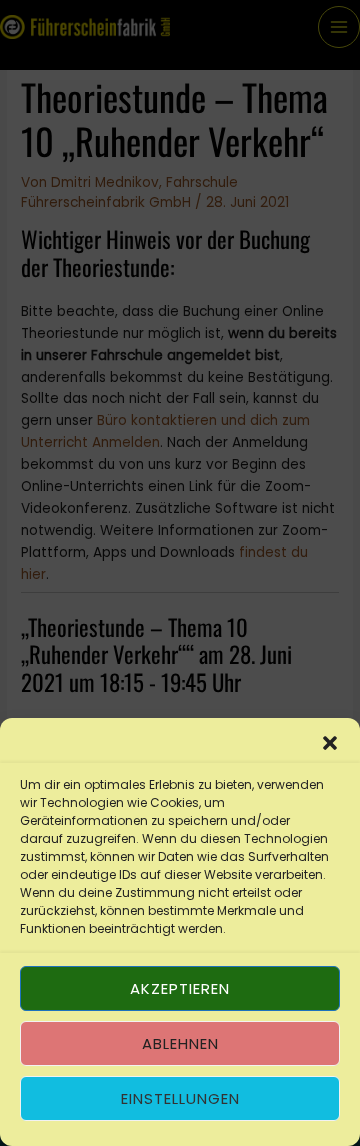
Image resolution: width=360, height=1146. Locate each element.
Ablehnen (180, 1043)
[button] (330, 743)
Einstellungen (180, 1098)
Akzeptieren (180, 988)
